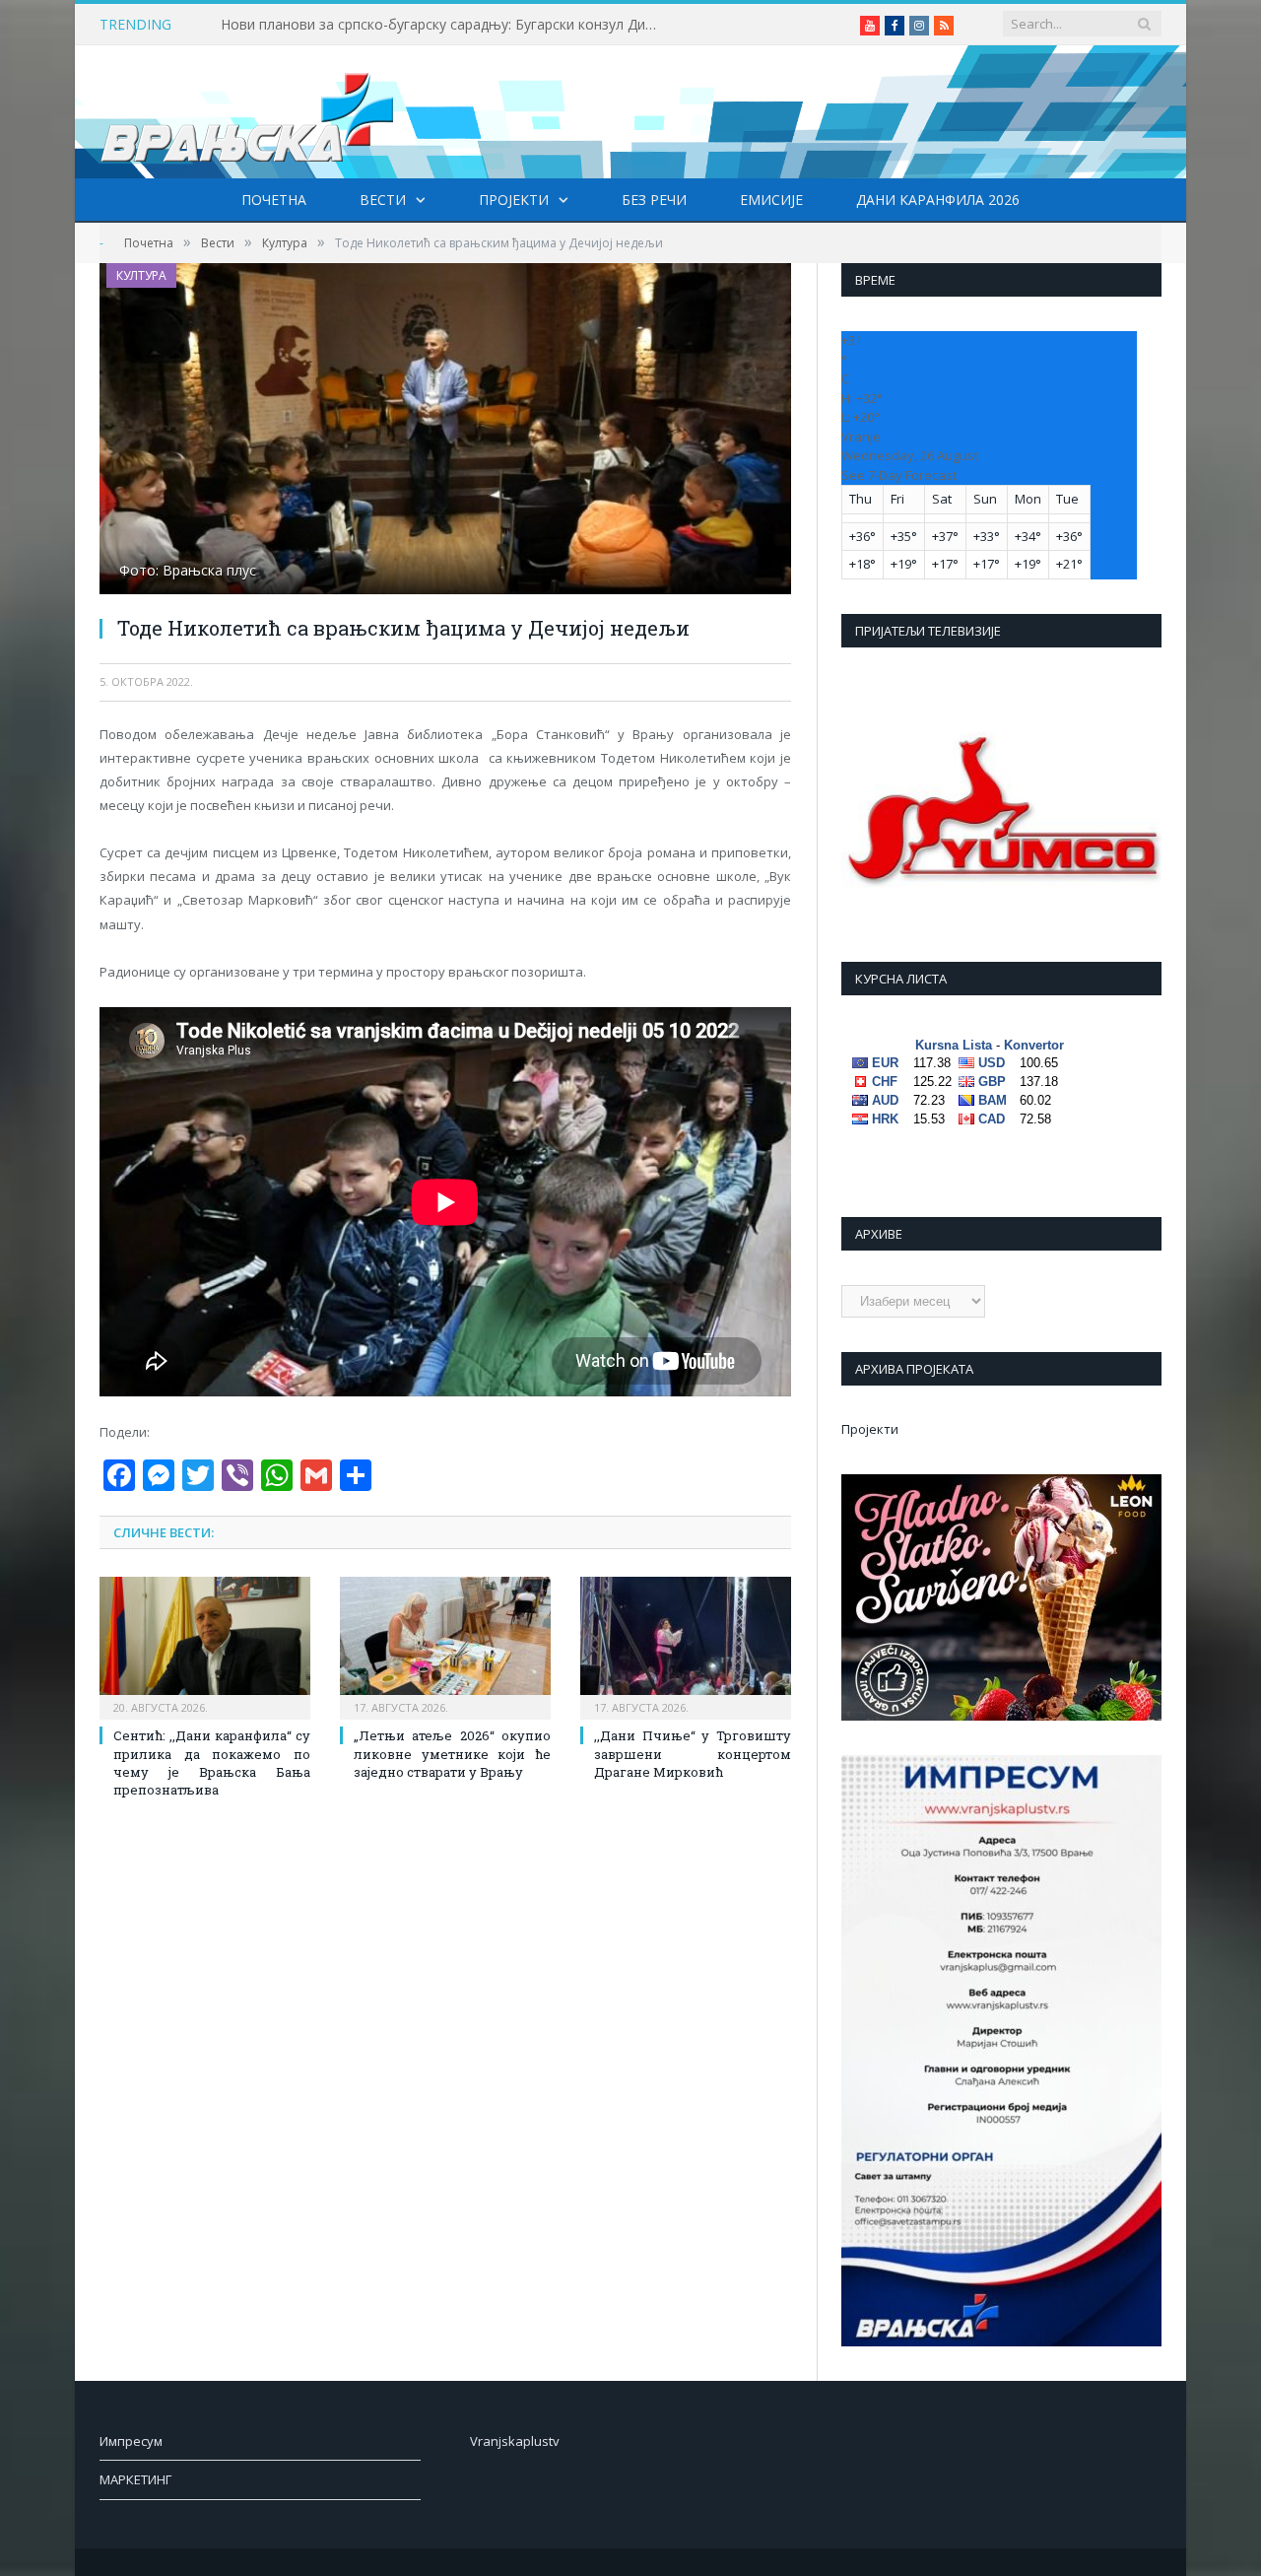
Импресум (131, 2441)
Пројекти (514, 200)
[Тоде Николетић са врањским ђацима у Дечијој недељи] (445, 431)
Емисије (771, 200)
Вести (383, 200)
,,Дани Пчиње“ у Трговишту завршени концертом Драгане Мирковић (693, 1753)
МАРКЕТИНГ (135, 2479)
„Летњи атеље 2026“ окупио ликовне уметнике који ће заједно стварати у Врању (452, 1753)
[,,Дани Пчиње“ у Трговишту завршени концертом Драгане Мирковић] (686, 1646)
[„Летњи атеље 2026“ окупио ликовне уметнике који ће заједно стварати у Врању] (445, 1646)
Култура (141, 275)
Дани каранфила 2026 (938, 200)
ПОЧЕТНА (274, 200)
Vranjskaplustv (515, 2441)
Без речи (654, 200)
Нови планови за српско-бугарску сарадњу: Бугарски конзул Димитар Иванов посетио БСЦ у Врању (447, 25)
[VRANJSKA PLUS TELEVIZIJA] (247, 112)
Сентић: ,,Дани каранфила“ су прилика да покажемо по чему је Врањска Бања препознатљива (212, 1763)
